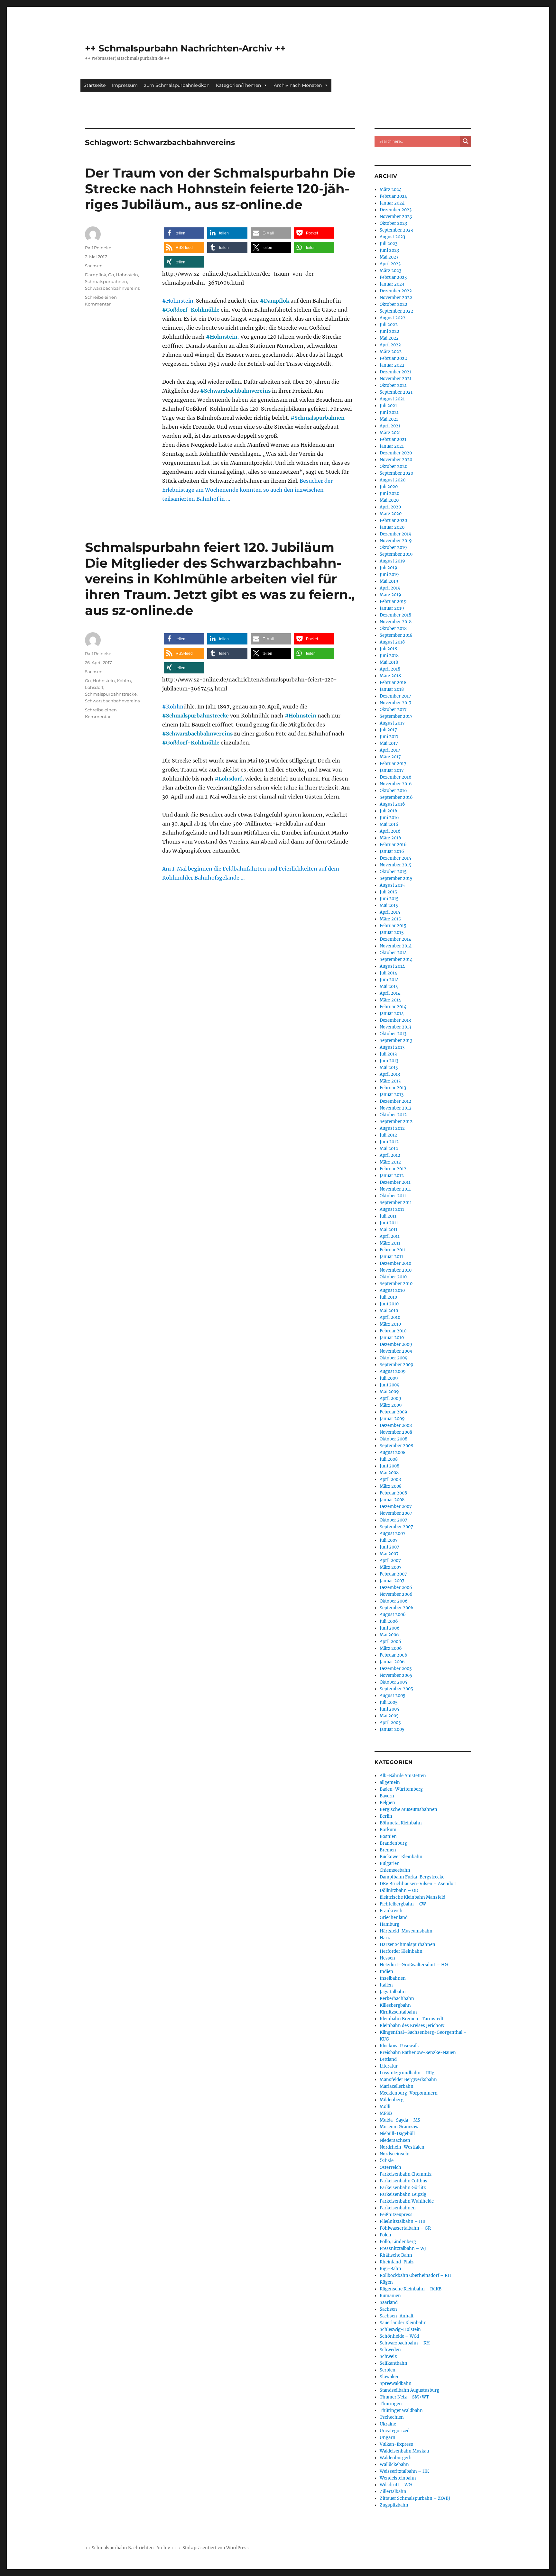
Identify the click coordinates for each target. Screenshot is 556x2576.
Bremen (388, 1850)
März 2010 (390, 1324)
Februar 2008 (393, 1493)
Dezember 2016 (396, 777)
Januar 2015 (392, 932)
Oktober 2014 (393, 953)
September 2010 (396, 1284)
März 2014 (390, 1000)
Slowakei (389, 2377)
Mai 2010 (389, 1311)
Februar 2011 (393, 1250)
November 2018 (396, 622)
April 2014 (390, 993)
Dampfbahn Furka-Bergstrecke (412, 1877)
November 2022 (396, 298)
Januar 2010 (392, 1338)
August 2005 (393, 1696)
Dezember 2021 (395, 372)
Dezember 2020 (396, 453)
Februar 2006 (394, 1655)
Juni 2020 (389, 493)
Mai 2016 (389, 824)
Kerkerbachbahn (397, 1999)
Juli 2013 (388, 1054)
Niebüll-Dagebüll (397, 2134)
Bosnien (388, 1836)
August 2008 (393, 1452)
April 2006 (390, 1642)
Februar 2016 (393, 845)
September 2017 (396, 716)
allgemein (390, 1782)
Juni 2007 (389, 1547)
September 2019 (396, 554)
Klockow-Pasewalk (399, 2046)
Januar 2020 (392, 527)
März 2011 (390, 1243)
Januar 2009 (392, 1419)
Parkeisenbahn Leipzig (403, 2194)
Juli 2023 (389, 244)
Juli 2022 (389, 325)
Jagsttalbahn (393, 1992)
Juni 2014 (389, 980)
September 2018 (396, 635)
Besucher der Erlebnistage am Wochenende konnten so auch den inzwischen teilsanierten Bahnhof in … (247, 490)
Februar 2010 (393, 1331)
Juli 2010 (388, 1297)
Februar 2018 (393, 683)
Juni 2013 (389, 1061)
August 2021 (392, 399)
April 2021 (390, 426)
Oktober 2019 (393, 548)
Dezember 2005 (396, 1669)
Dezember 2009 (396, 1344)
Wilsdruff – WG (396, 2485)
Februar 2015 (393, 926)
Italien (386, 1985)
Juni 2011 (389, 1223)
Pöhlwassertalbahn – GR (405, 2228)
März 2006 (391, 1648)
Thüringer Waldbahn (401, 2411)
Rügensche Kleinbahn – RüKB (411, 2289)
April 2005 (390, 1723)
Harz (385, 1938)
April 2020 (390, 507)
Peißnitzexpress (396, 2215)
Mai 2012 (389, 1149)
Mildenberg (392, 2100)
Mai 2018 (389, 662)
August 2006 (393, 1615)
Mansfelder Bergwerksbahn (408, 2080)
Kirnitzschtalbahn (398, 2012)
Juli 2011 (388, 1216)
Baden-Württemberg (401, 1789)
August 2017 (392, 723)
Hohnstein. (224, 337)
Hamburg (389, 1924)
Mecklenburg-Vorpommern (409, 2093)
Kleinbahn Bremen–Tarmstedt (412, 2019)
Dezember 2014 (395, 939)
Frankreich (391, 1911)
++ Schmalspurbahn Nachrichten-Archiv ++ (185, 48)
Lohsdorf (94, 687)
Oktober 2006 (394, 1601)
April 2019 (390, 588)
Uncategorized (395, 2431)
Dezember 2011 (395, 1182)
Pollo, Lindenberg (398, 2242)
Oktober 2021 (393, 385)
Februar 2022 (393, 358)
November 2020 (396, 460)
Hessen (387, 1958)
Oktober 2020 (394, 466)
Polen (385, 2235)
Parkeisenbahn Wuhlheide (407, 2201)
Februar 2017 (393, 764)
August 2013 (392, 1047)
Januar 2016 (392, 851)
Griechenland (394, 1918)
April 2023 (390, 264)
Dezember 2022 (396, 291)
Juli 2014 (388, 973)
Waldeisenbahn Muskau (404, 2451)
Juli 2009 (389, 1378)
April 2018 (390, 669)
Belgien (387, 1803)
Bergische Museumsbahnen (408, 1809)
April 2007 (390, 1561)
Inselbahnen (393, 1978)
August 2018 (392, 642)
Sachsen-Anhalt (397, 2316)
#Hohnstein (178, 301)
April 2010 (390, 1317)
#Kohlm (173, 707)
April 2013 (390, 1074)
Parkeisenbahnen (398, 2208)
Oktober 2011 (393, 1196)
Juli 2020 (389, 487)
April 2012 (390, 1155)
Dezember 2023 (396, 210)
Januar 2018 (392, 689)
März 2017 (390, 757)
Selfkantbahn (394, 2363)
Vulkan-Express (396, 2444)
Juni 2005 (389, 1709)
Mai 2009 (389, 1392)
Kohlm (124, 681)
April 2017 (390, 750)
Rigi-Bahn (390, 2269)
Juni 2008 (389, 1466)
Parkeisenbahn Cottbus (403, 2181)
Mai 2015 (389, 905)
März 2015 (390, 919)
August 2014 (392, 966)
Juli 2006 (389, 1621)
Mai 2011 (389, 1230)
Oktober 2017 (393, 710)
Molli (385, 2107)
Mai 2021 (389, 419)
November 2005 (396, 1675)
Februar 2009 (394, 1412)
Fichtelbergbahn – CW (403, 1904)
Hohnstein (127, 275)
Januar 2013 (392, 1095)
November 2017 (396, 703)
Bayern (387, 1796)
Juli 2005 (389, 1702)
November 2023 (396, 217)
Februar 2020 (393, 521)
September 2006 (397, 1608)
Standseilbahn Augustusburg (409, 2390)
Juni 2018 (389, 656)
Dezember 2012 (395, 1101)
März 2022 (391, 352)
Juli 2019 (389, 568)
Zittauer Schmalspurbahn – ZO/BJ (415, 2498)
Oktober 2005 (394, 1682)
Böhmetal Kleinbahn (401, 1823)
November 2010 (396, 1270)
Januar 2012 (392, 1176)
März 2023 (390, 271)
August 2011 (392, 1209)
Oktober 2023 (393, 223)
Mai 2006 (389, 1635)
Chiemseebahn (395, 1870)
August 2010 (392, 1290)
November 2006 (396, 1594)
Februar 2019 (393, 602)
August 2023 (392, 237)
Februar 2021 (393, 439)
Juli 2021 (388, 406)
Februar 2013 (393, 1088)
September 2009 (397, 1365)
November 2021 (396, 379)
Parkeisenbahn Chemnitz (406, 2174)
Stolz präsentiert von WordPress (216, 2548)
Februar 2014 (393, 1007)
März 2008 (391, 1486)
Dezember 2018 (395, 615)
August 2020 (393, 480)
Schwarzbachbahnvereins (237, 391)
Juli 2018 (388, 649)
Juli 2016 (389, 811)
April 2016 (390, 831)
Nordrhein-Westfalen (402, 2147)
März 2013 (390, 1081)
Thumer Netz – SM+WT (404, 2397)
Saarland (389, 2302)
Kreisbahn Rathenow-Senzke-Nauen (418, 2053)
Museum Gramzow (399, 2127)
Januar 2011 (391, 1257)
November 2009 (396, 1351)
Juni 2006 (390, 1628)
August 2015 (392, 885)
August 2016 (392, 804)
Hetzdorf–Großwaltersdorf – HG (414, 1965)
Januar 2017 (392, 770)
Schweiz (388, 2357)
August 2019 (392, 561)
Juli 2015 (388, 892)
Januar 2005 (392, 1729)
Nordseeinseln (395, 2154)
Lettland (388, 2059)
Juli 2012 (388, 1135)
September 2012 (396, 1122)
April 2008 (390, 1480)
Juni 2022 (389, 331)
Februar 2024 (393, 196)
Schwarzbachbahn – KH (405, 2343)
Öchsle (387, 2161)
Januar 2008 (392, 1500)
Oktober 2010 (393, 1277)
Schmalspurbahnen (320, 418)
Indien (386, 1972)
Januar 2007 (392, 1581)
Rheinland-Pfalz (397, 2262)
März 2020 (391, 514)
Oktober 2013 (393, 1034)
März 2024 (391, 190)
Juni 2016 (389, 818)
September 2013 (396, 1041)
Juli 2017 (388, 730)
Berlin (386, 1816)
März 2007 (391, 1567)
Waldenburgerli (396, 2458)
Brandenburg (393, 1843)
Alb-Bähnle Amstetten (403, 1776)
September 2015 (396, 878)
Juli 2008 (389, 1459)
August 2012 (392, 1128)
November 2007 (396, 1513)
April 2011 (390, 1236)
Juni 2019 (389, 575)
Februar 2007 (393, 1574)
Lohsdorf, (231, 779)
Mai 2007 (389, 1554)
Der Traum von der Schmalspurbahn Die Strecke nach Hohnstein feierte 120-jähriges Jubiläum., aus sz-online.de (220, 189)
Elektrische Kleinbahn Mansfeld (412, 1897)
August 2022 (393, 318)
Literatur (389, 2066)
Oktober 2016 (393, 791)
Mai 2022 (389, 338)
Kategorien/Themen (238, 85)
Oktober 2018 (393, 629)
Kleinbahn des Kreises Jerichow (412, 2026)
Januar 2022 (392, 365)
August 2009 (393, 1371)
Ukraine (388, 2424)
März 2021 (390, 433)
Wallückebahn (394, 2465)
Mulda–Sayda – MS (400, 2120)
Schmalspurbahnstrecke (197, 716)
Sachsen (94, 266)
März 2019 (390, 595)
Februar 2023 (393, 277)
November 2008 (396, 1432)
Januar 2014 (392, 1014)
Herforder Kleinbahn (401, 1951)
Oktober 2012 (393, 1115)
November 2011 (395, 1189)
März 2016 (390, 838)
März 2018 (390, 676)
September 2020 (396, 473)
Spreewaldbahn (396, 2384)
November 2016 (396, 784)
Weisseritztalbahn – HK (404, 2471)
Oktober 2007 (394, 1520)
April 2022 (390, 345)
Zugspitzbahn (394, 2505)
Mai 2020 (389, 500)
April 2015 (390, 912)
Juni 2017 (389, 737)
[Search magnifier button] (466, 141)
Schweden (390, 2350)
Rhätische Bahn (396, 2255)
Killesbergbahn (395, 2005)
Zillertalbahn (393, 2492)
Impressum (125, 85)
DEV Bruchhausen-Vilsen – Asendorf (418, 1884)
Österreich (390, 2167)
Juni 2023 (389, 250)
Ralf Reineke (98, 248)
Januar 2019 (392, 608)
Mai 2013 (389, 1068)
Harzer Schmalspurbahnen (408, 1945)
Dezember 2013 (395, 1020)
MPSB (386, 2113)
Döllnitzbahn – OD (399, 1891)
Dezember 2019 (396, 534)
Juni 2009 (390, 1385)
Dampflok (277, 301)
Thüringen (391, 2404)
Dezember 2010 (395, 1263)
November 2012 (396, 1108)
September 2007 (396, 1527)
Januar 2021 (392, 446)
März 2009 (391, 1405)
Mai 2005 (389, 1716)
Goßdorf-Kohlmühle (193, 310)
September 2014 (396, 959)
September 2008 (396, 1446)
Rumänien (390, 2296)
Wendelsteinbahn (398, 2478)
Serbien (388, 2370)
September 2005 (396, 1689)
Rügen (386, 2282)
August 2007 (393, 1534)
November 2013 (395, 1027)
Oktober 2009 (394, 1358)
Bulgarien (390, 1863)
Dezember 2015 (395, 858)
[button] (184, 233)
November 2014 (396, 946)
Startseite (95, 85)
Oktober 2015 (393, 872)
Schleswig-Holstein (400, 2329)
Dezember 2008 (396, 1425)
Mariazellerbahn (397, 2086)
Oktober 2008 (394, 1439)
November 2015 (396, 865)
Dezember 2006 (396, 1588)
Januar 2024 (392, 203)
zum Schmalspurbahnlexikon (177, 85)
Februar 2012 (393, 1169)
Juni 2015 (389, 899)
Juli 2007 (389, 1540)
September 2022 (396, 311)
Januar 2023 (392, 284)
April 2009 (390, 1398)
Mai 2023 (389, 257)
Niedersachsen (395, 2140)
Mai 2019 (389, 581)
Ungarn (388, 2438)
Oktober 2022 (394, 304)
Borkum (388, 1830)
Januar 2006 (392, 1662)
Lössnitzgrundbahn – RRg (407, 2073)
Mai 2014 (389, 987)
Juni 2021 (389, 412)
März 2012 (390, 1162)
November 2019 (396, 541)
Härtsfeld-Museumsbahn (406, 1931)
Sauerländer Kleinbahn (403, 2323)
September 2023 (396, 230)
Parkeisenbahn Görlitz (403, 2188)
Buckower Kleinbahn (401, 1857)
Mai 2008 (389, 1473)
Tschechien (392, 2417)
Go (111, 275)
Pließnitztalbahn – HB (403, 2221)
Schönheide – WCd (399, 2336)
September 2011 (396, 1203)
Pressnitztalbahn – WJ (403, 2248)
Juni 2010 (389, 1304)
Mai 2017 (389, 743)
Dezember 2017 (395, 696)
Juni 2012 (389, 1142)
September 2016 (396, 797)
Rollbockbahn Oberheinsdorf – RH (415, 2275)
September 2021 (396, 392)
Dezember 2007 (396, 1507)
